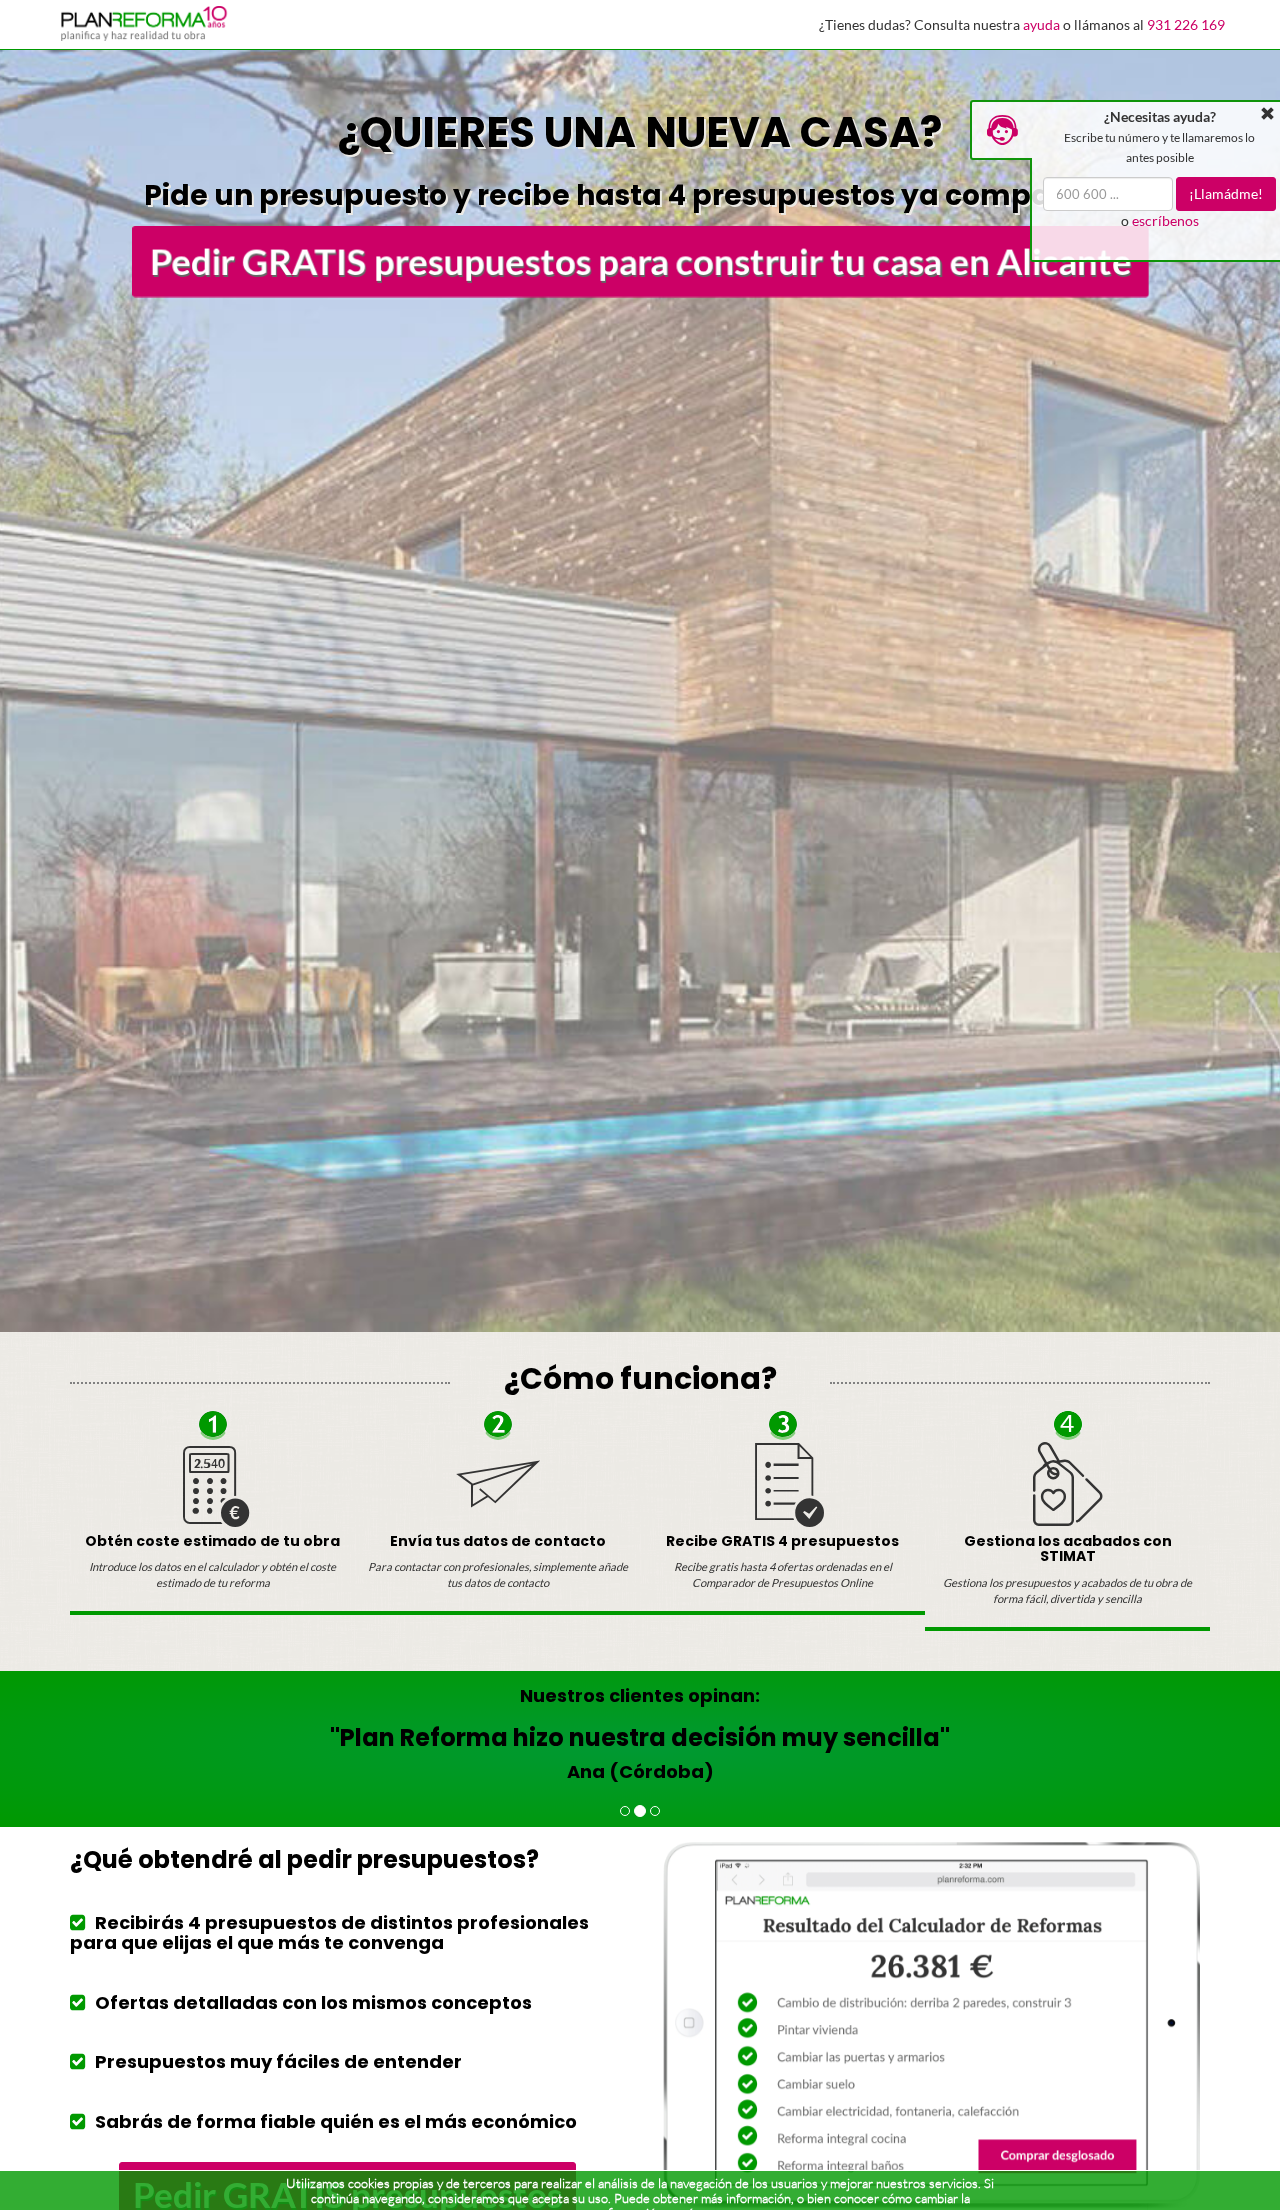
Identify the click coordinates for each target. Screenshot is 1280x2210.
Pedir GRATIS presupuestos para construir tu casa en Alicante (640, 261)
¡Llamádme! (1227, 193)
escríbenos (1165, 220)
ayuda (1041, 24)
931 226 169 (1186, 24)
